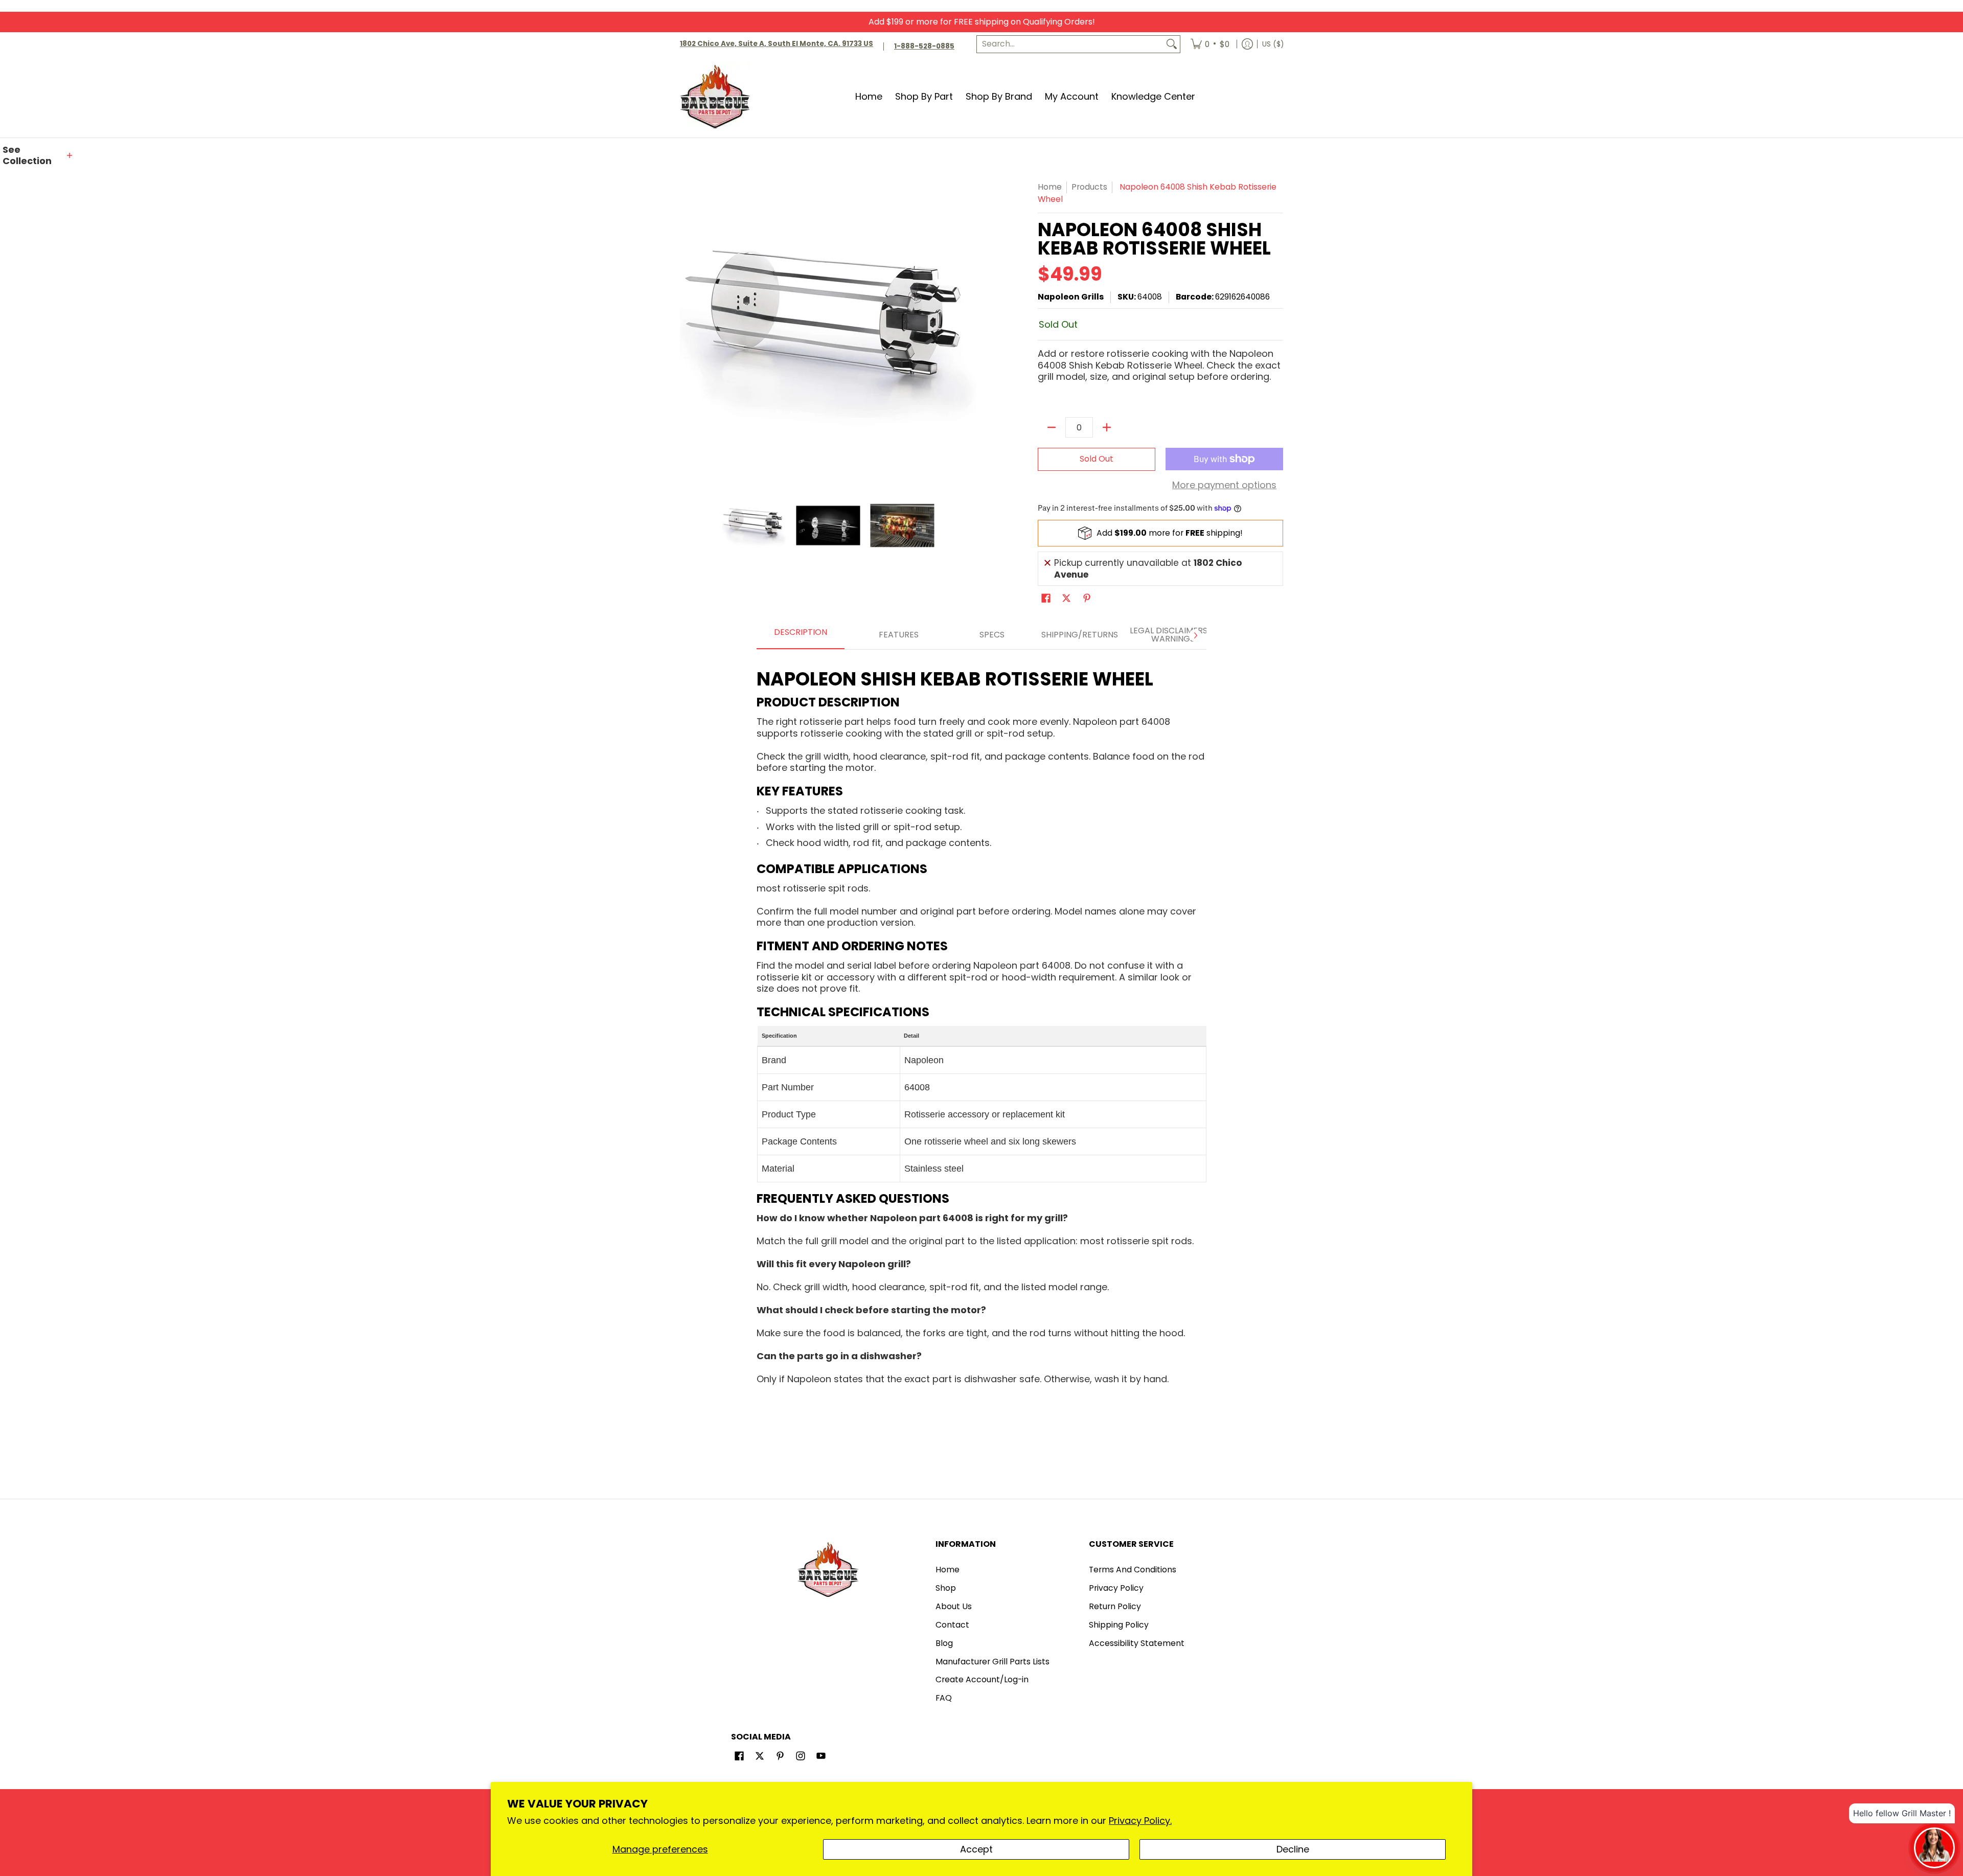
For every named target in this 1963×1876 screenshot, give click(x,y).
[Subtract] (1052, 427)
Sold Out (1097, 459)
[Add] (1107, 427)
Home (1050, 187)
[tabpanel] (981, 1023)
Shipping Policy (1119, 1625)
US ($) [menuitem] (1273, 44)
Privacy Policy (1116, 1588)
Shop (946, 1588)
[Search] (1172, 44)
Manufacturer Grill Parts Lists (992, 1662)
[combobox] (1070, 44)
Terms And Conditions (1133, 1570)
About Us (954, 1606)
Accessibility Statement (1137, 1643)
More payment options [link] (1224, 485)
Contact (952, 1625)
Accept (976, 1849)
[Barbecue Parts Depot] (718, 96)
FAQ (944, 1698)
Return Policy (1115, 1606)
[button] (38, 156)
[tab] (801, 635)
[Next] (1195, 635)
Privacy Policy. (1140, 1821)
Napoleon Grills (1071, 297)
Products (1089, 187)
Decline (1293, 1849)
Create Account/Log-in (982, 1679)
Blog (944, 1643)
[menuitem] (1210, 44)
